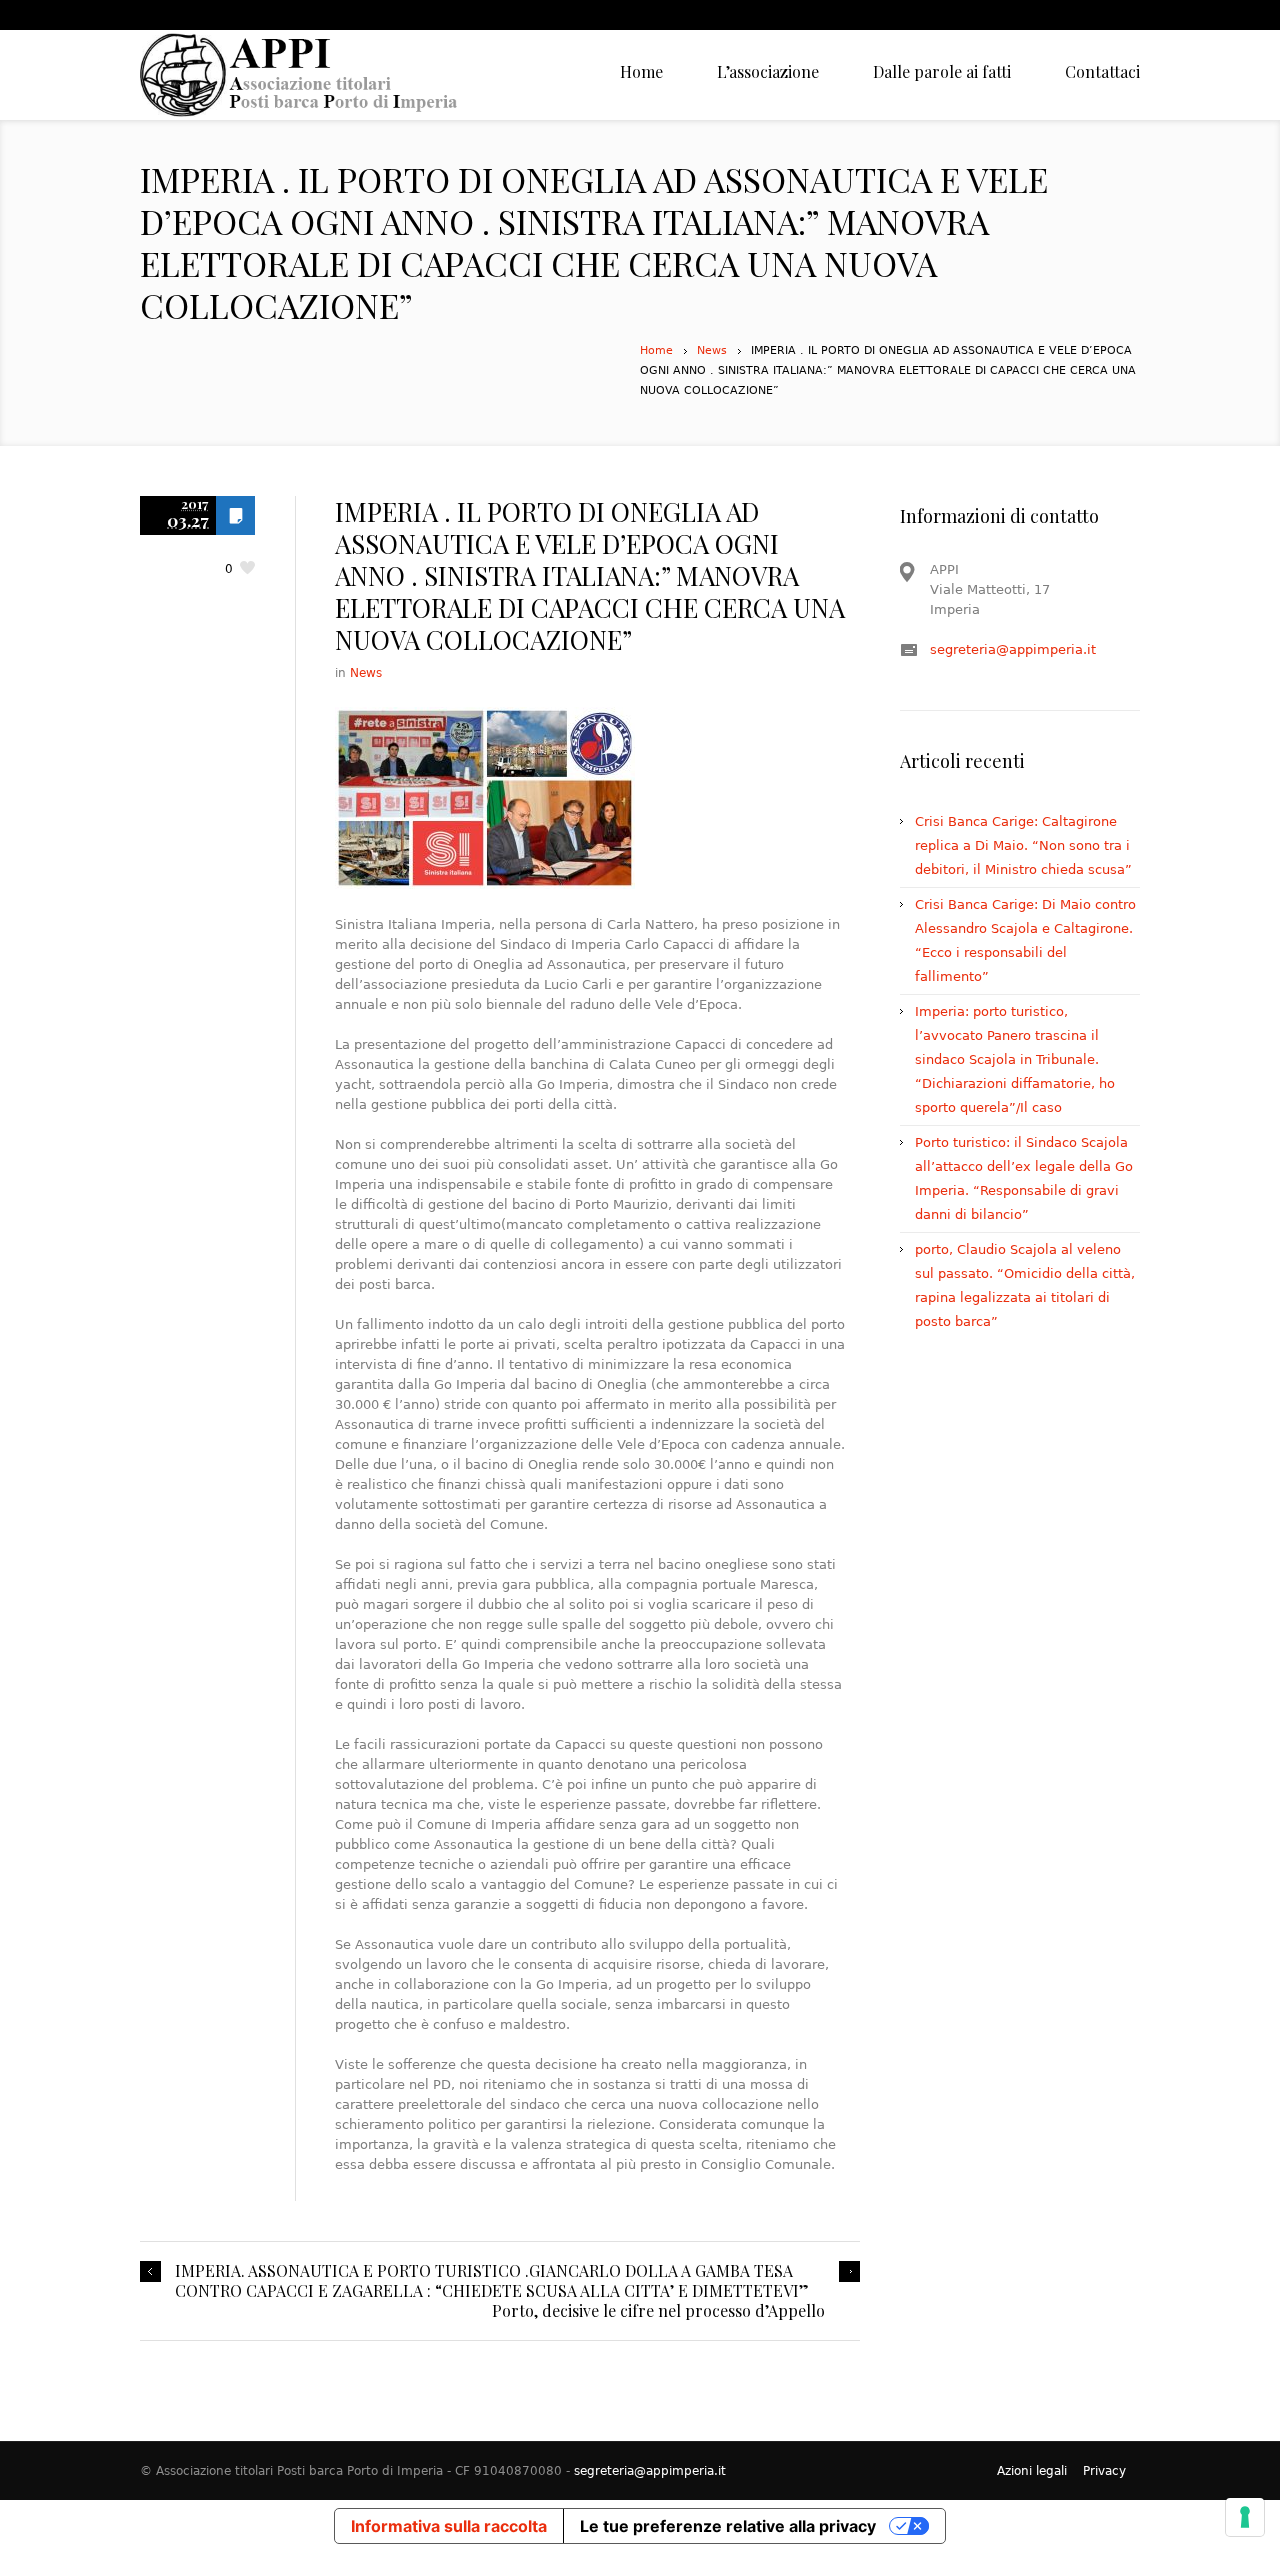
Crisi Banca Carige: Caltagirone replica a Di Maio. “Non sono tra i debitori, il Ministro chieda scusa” (1023, 845)
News (712, 350)
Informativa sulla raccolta (449, 2526)
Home (656, 350)
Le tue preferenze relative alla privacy (728, 2526)
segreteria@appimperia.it (1013, 649)
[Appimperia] (299, 75)
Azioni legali (1032, 2471)
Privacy (1104, 2471)
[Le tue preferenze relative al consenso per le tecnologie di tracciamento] (1245, 2517)
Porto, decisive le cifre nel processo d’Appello (658, 2311)
